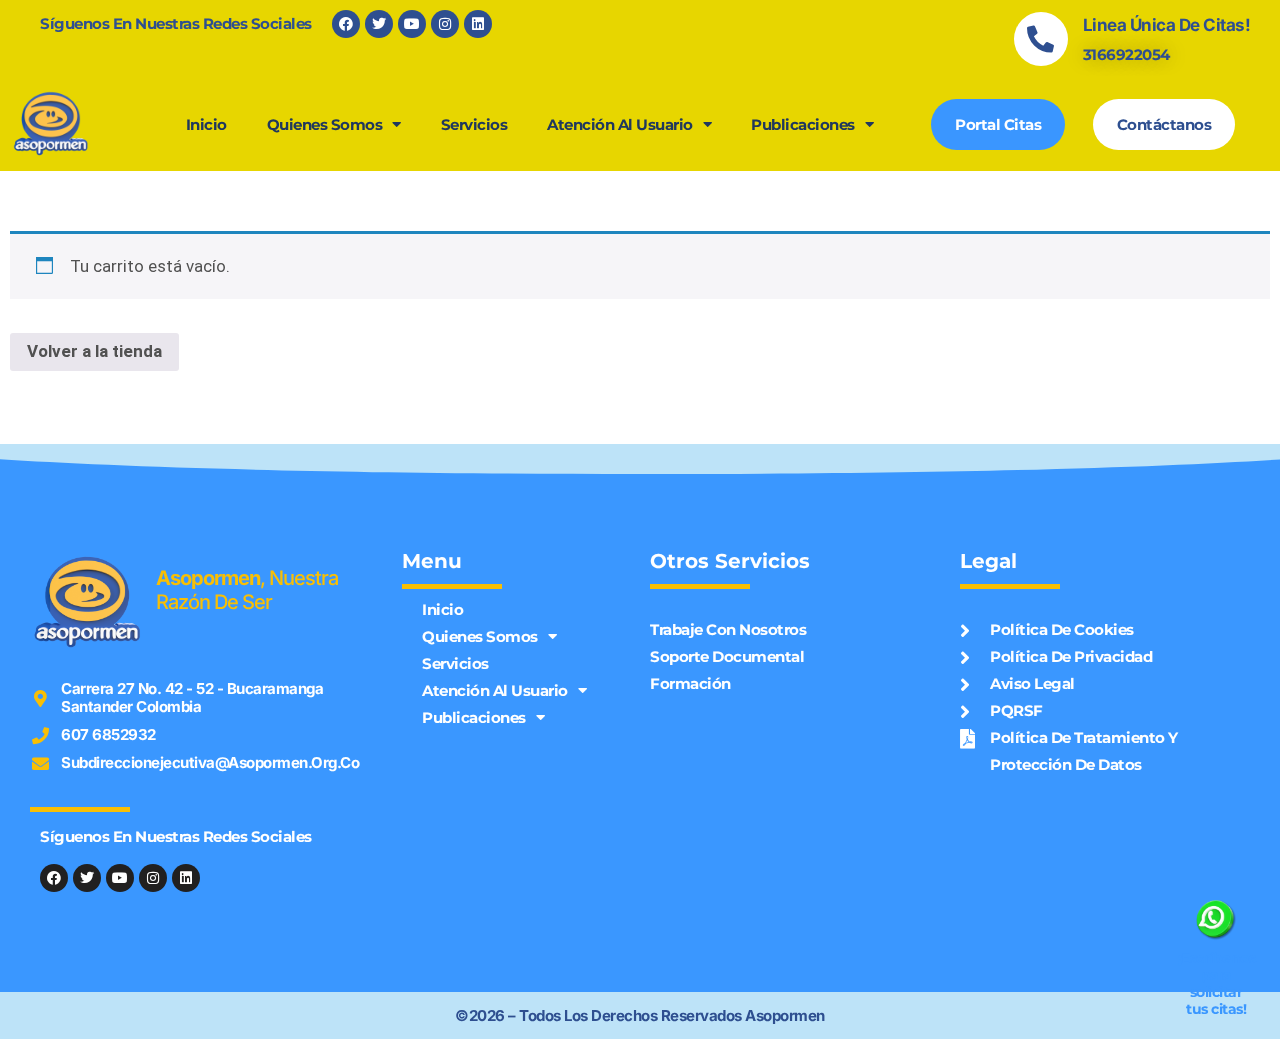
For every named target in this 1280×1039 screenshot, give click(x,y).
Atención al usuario (620, 124)
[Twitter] (379, 24)
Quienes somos (325, 124)
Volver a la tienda (94, 351)
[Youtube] (412, 24)
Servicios (474, 124)
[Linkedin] (478, 24)
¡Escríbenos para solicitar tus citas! (1217, 984)
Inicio (206, 124)
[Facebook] (346, 24)
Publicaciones (803, 124)
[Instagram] (445, 24)
